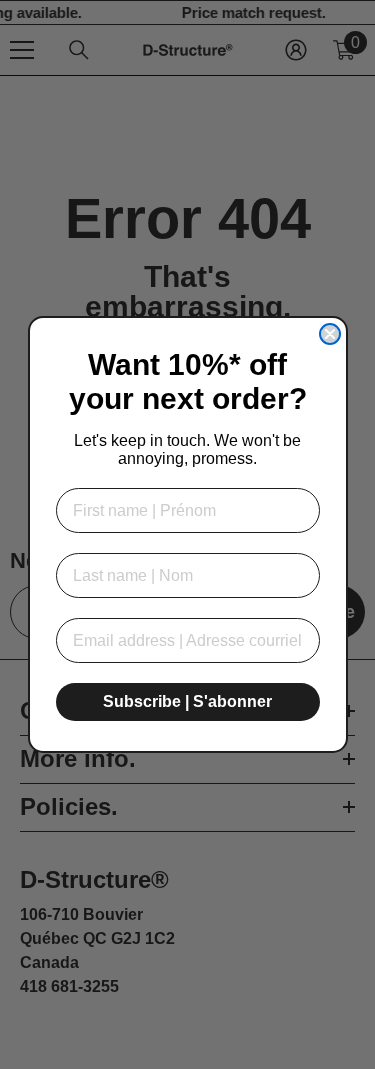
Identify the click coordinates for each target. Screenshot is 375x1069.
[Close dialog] (330, 334)
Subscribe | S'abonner (187, 701)
